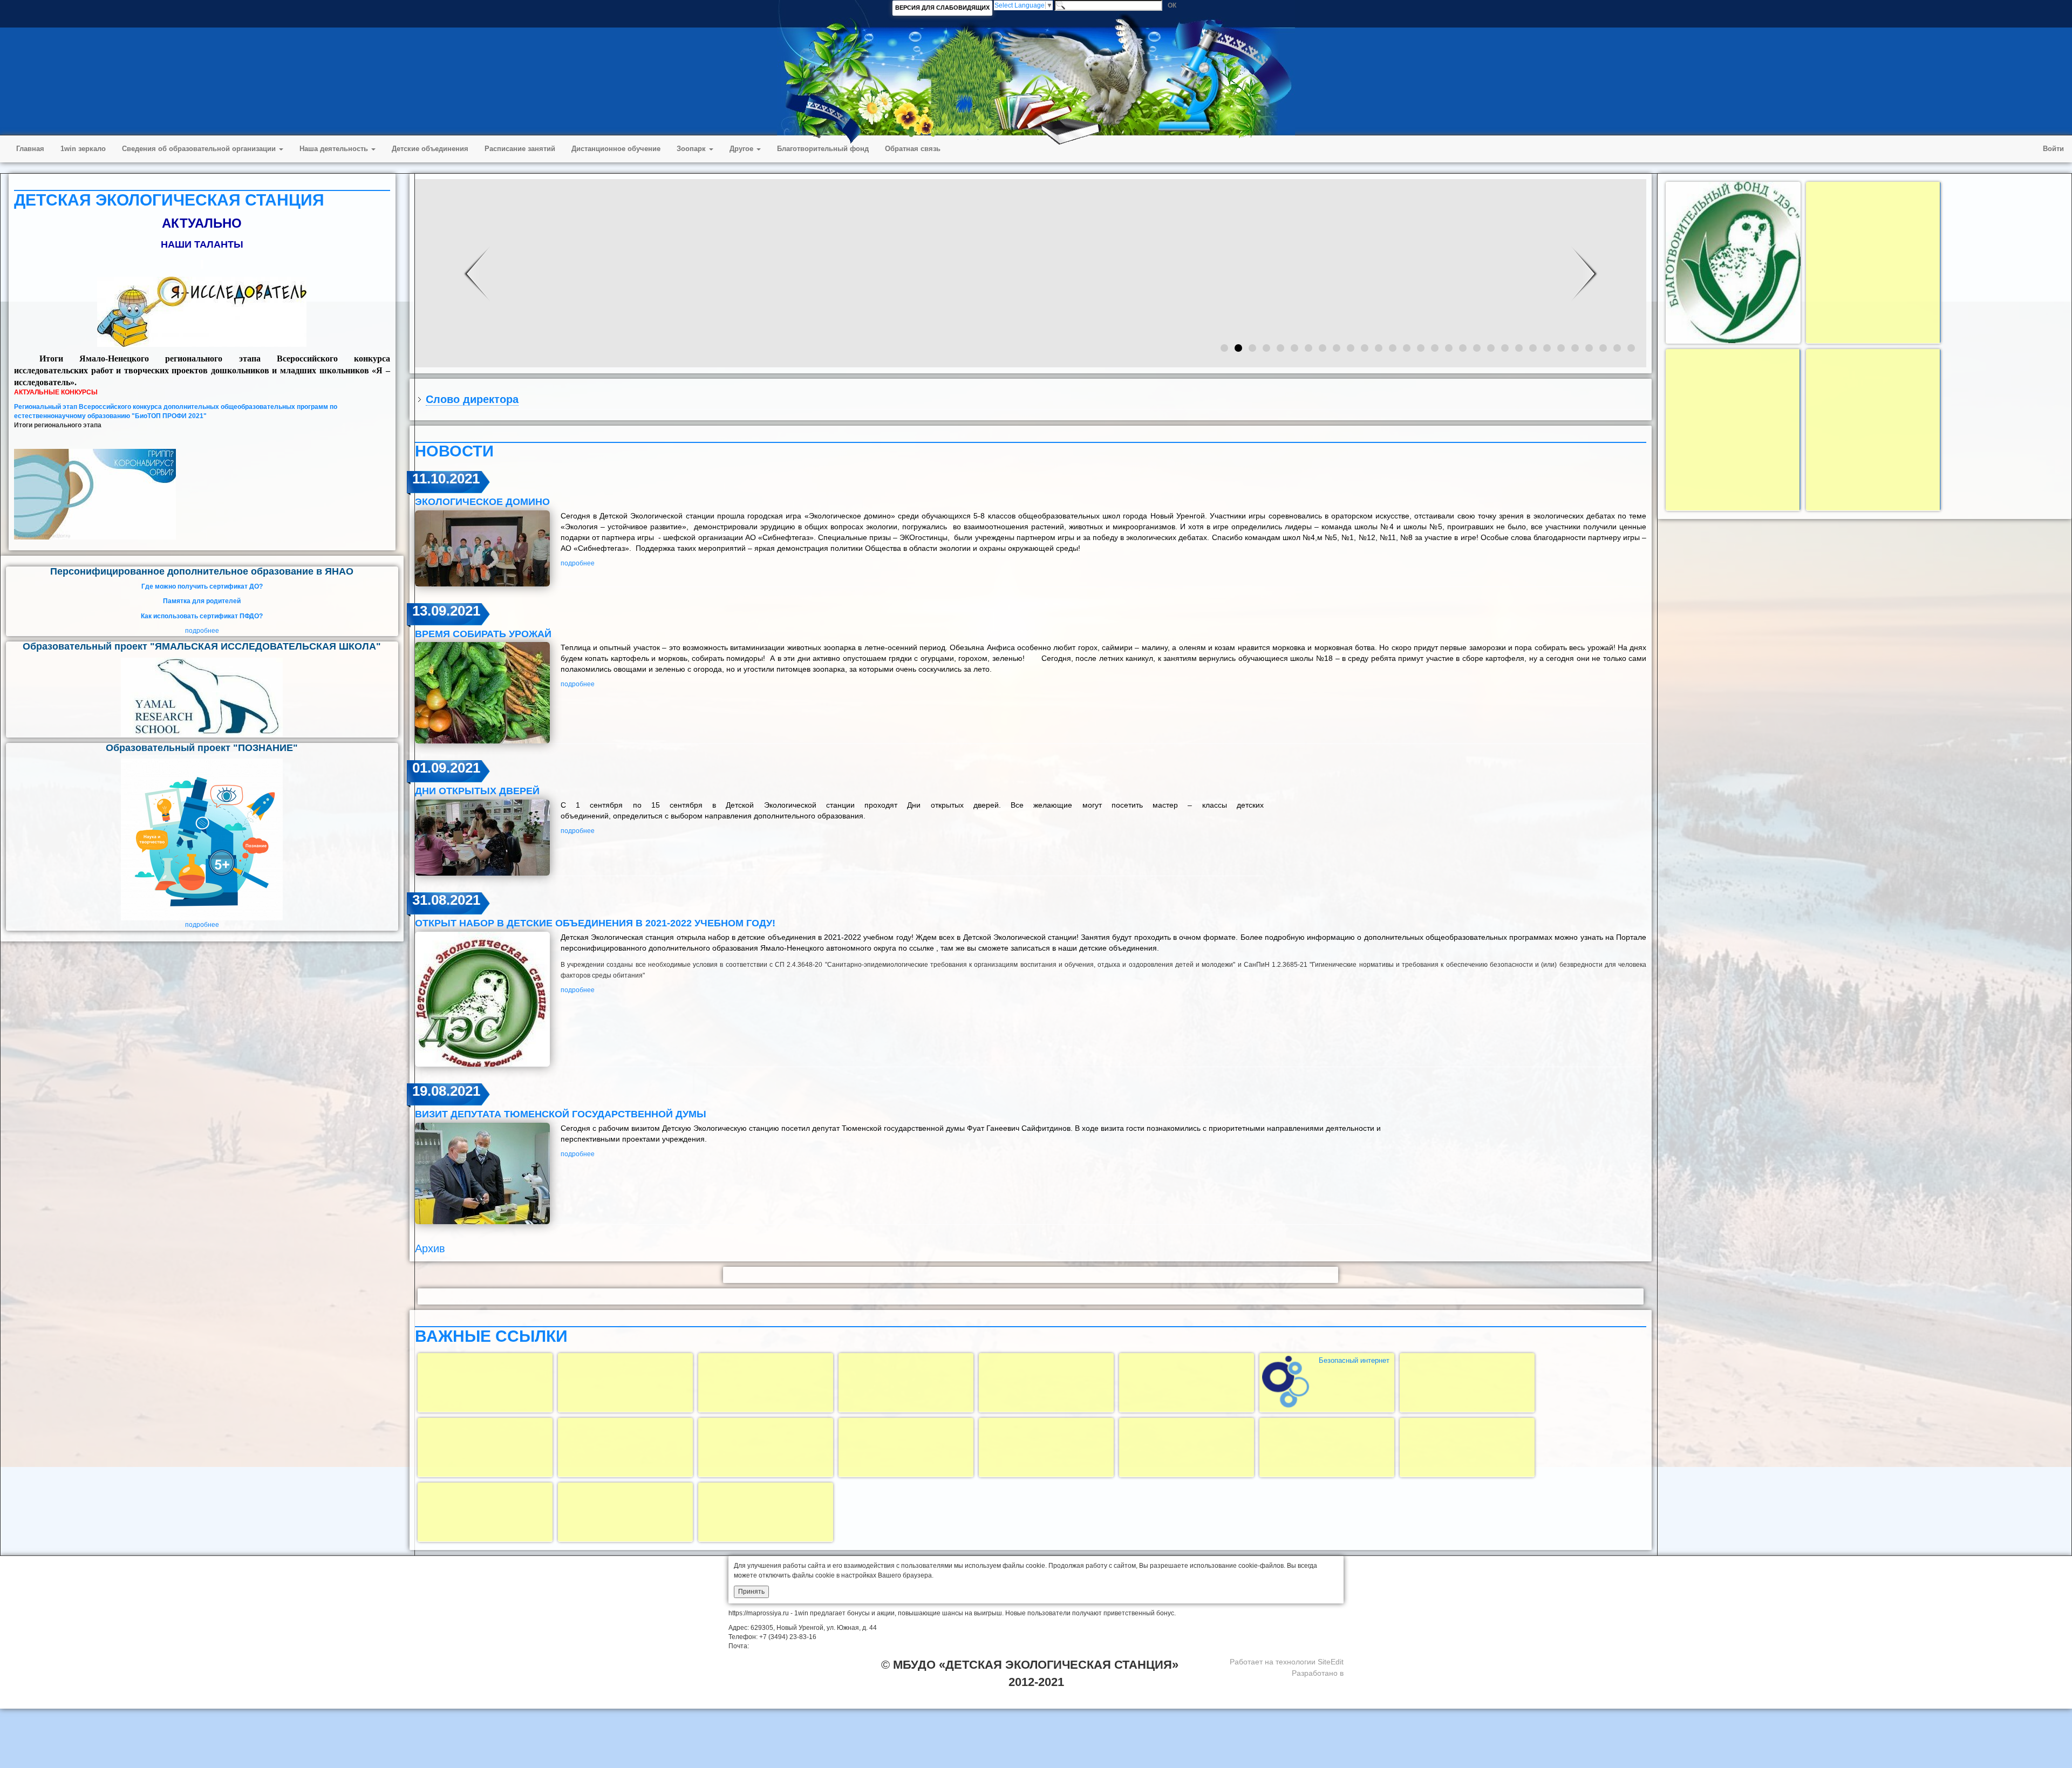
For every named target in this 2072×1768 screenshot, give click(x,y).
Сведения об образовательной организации (200, 149)
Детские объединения (430, 149)
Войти (2053, 149)
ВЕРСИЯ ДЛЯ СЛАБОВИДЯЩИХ (942, 8)
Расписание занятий (520, 149)
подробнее (202, 631)
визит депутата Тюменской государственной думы (561, 1114)
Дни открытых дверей (477, 791)
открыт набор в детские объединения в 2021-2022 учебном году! (595, 923)
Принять (751, 1592)
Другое (742, 149)
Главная (30, 149)
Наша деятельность (335, 149)
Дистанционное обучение (616, 149)
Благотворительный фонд (823, 149)
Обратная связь (913, 149)
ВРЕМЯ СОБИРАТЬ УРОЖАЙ (483, 634)
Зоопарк (692, 149)
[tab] (1031, 399)
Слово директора (472, 399)
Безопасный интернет (1354, 1360)
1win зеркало (83, 149)
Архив (430, 1248)
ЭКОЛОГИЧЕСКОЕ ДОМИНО (482, 502)
